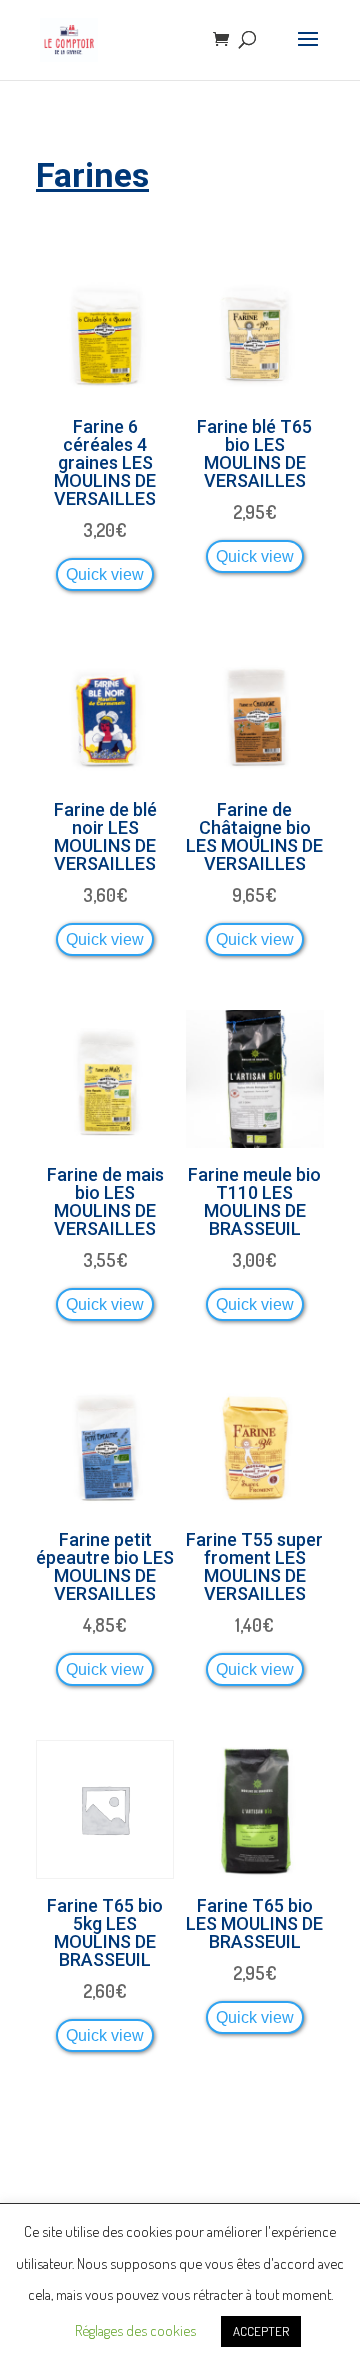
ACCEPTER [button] (261, 2331)
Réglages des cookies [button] (135, 2330)
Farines (92, 175)
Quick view (105, 574)
